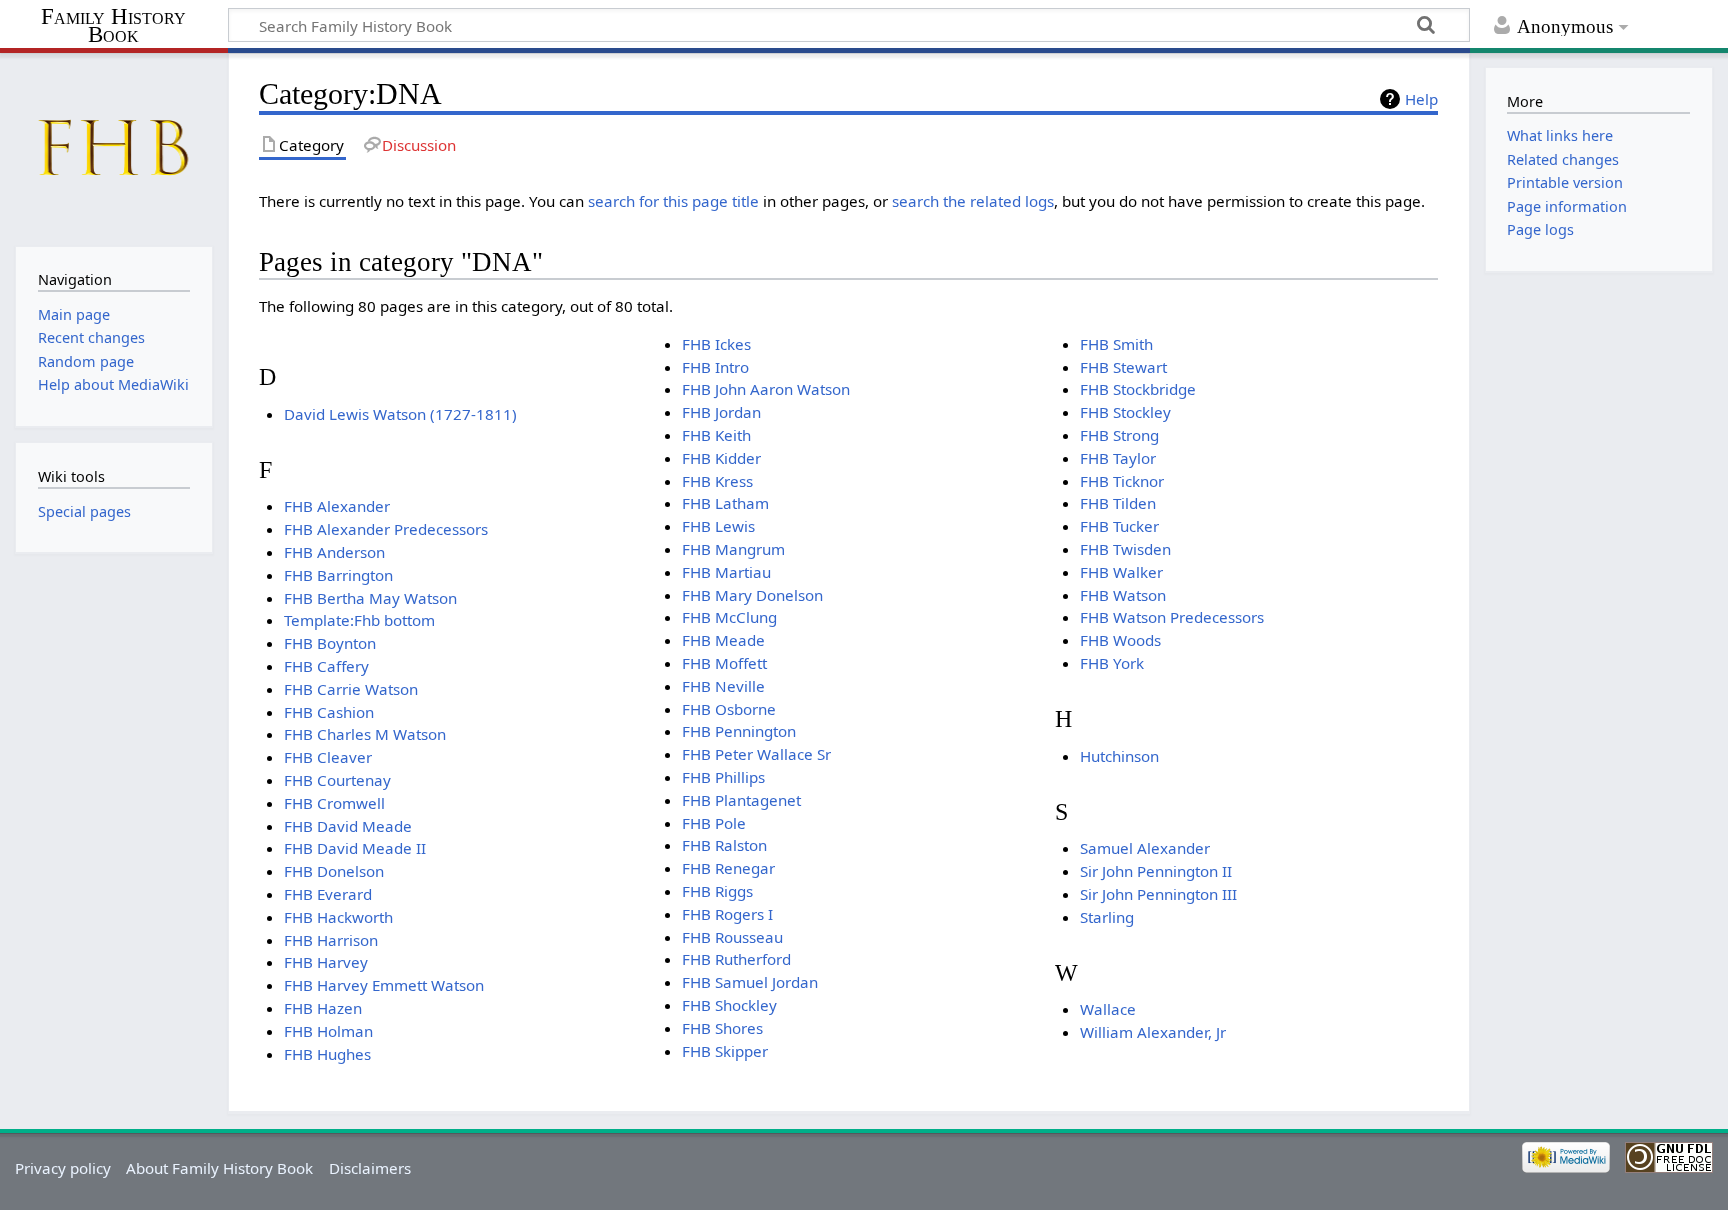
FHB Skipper (725, 1051)
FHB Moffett (724, 663)
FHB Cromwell (334, 803)
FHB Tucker (1119, 526)
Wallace (1108, 1009)
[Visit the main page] (113, 147)
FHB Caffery (326, 666)
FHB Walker (1121, 572)
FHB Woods (1120, 640)
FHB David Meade (348, 826)
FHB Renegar (728, 868)
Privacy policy (63, 1168)
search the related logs (973, 201)
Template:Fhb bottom (359, 620)
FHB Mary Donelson (752, 595)
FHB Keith (716, 435)
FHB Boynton (330, 643)
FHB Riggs (717, 891)
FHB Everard (328, 894)
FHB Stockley (1125, 412)
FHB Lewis (718, 526)
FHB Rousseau (732, 937)
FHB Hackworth (338, 917)
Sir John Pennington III (1158, 894)
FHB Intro (715, 367)
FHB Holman (328, 1031)
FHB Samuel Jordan (750, 982)
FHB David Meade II (355, 848)
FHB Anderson (334, 552)
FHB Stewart (1123, 367)
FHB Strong (1119, 435)
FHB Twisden (1125, 549)
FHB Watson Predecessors (1172, 617)
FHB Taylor (1118, 458)
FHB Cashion (329, 712)
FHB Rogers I (727, 914)
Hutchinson (1119, 756)
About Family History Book (219, 1168)
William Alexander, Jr (1153, 1032)
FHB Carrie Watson (351, 689)
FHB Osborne (729, 709)
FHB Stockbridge (1138, 389)
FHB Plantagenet (741, 800)
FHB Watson (1123, 595)
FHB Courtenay (337, 780)
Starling (1107, 917)
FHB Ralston (724, 845)
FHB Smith (1116, 344)
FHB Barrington (338, 575)
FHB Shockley (729, 1005)
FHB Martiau (726, 572)
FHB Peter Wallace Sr (756, 754)
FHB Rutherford (736, 959)
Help (1421, 99)
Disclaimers (370, 1168)
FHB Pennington (739, 731)
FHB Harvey (326, 962)
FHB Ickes (716, 344)
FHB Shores (722, 1028)
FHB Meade (723, 640)
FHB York (1112, 663)
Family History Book (113, 26)
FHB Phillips (723, 777)
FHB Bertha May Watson (370, 598)
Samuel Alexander (1145, 848)
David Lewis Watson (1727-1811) (400, 414)
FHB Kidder (721, 458)
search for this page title (673, 201)
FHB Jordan (721, 412)
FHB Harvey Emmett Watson (384, 985)
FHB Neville (723, 686)
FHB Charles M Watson (365, 734)
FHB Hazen (323, 1008)
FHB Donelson (334, 871)
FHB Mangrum (733, 549)
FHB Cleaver (328, 757)
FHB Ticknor (1122, 481)
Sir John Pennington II (1156, 871)
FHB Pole (714, 823)
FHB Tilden (1118, 503)
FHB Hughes (327, 1054)
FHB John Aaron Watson (766, 389)
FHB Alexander (337, 506)
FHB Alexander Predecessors (386, 529)
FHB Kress (717, 481)
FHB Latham (725, 503)
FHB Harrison (331, 940)
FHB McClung (729, 617)
